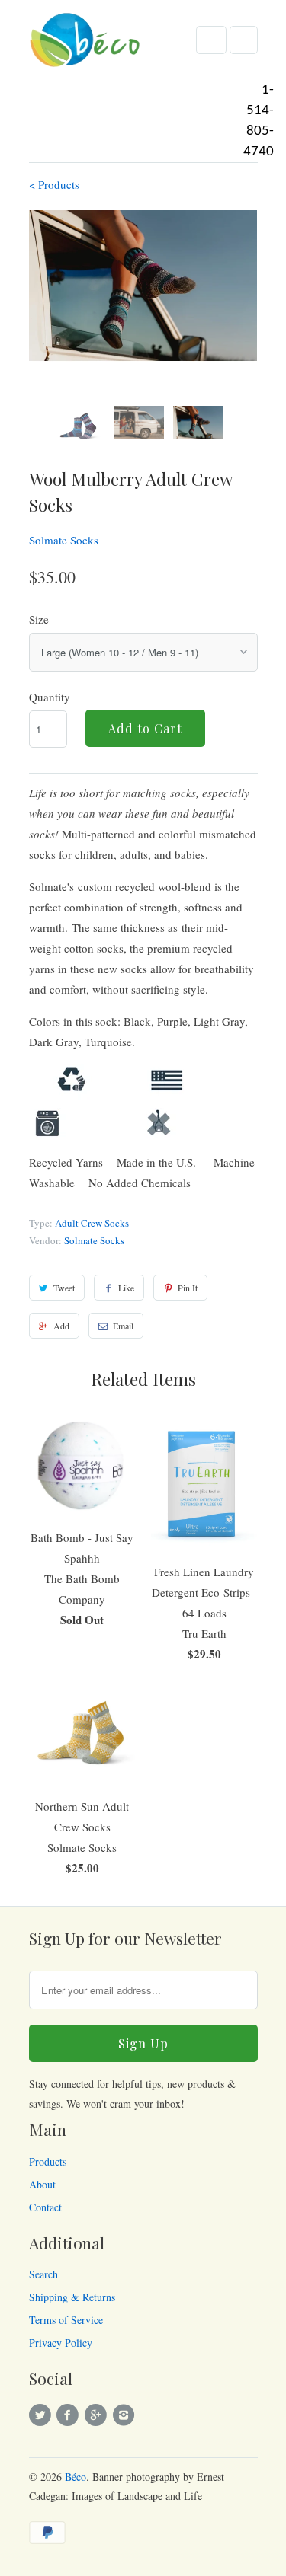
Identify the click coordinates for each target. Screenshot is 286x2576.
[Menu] (211, 40)
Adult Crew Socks (92, 1223)
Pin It (188, 1288)
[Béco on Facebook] (70, 2415)
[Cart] (244, 40)
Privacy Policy (61, 2343)
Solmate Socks (64, 540)
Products (48, 2161)
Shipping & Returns (72, 2297)
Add (61, 1326)
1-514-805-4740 (259, 121)
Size (39, 619)
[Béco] (86, 45)
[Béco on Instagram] (125, 2415)
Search (43, 2274)
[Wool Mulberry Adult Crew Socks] (143, 286)
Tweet (64, 1288)
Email (123, 1326)
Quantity (50, 697)
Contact (45, 2207)
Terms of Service (66, 2320)
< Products (54, 184)
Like (126, 1288)
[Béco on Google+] (98, 2415)
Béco (76, 2477)
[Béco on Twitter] (43, 2415)
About (42, 2184)
